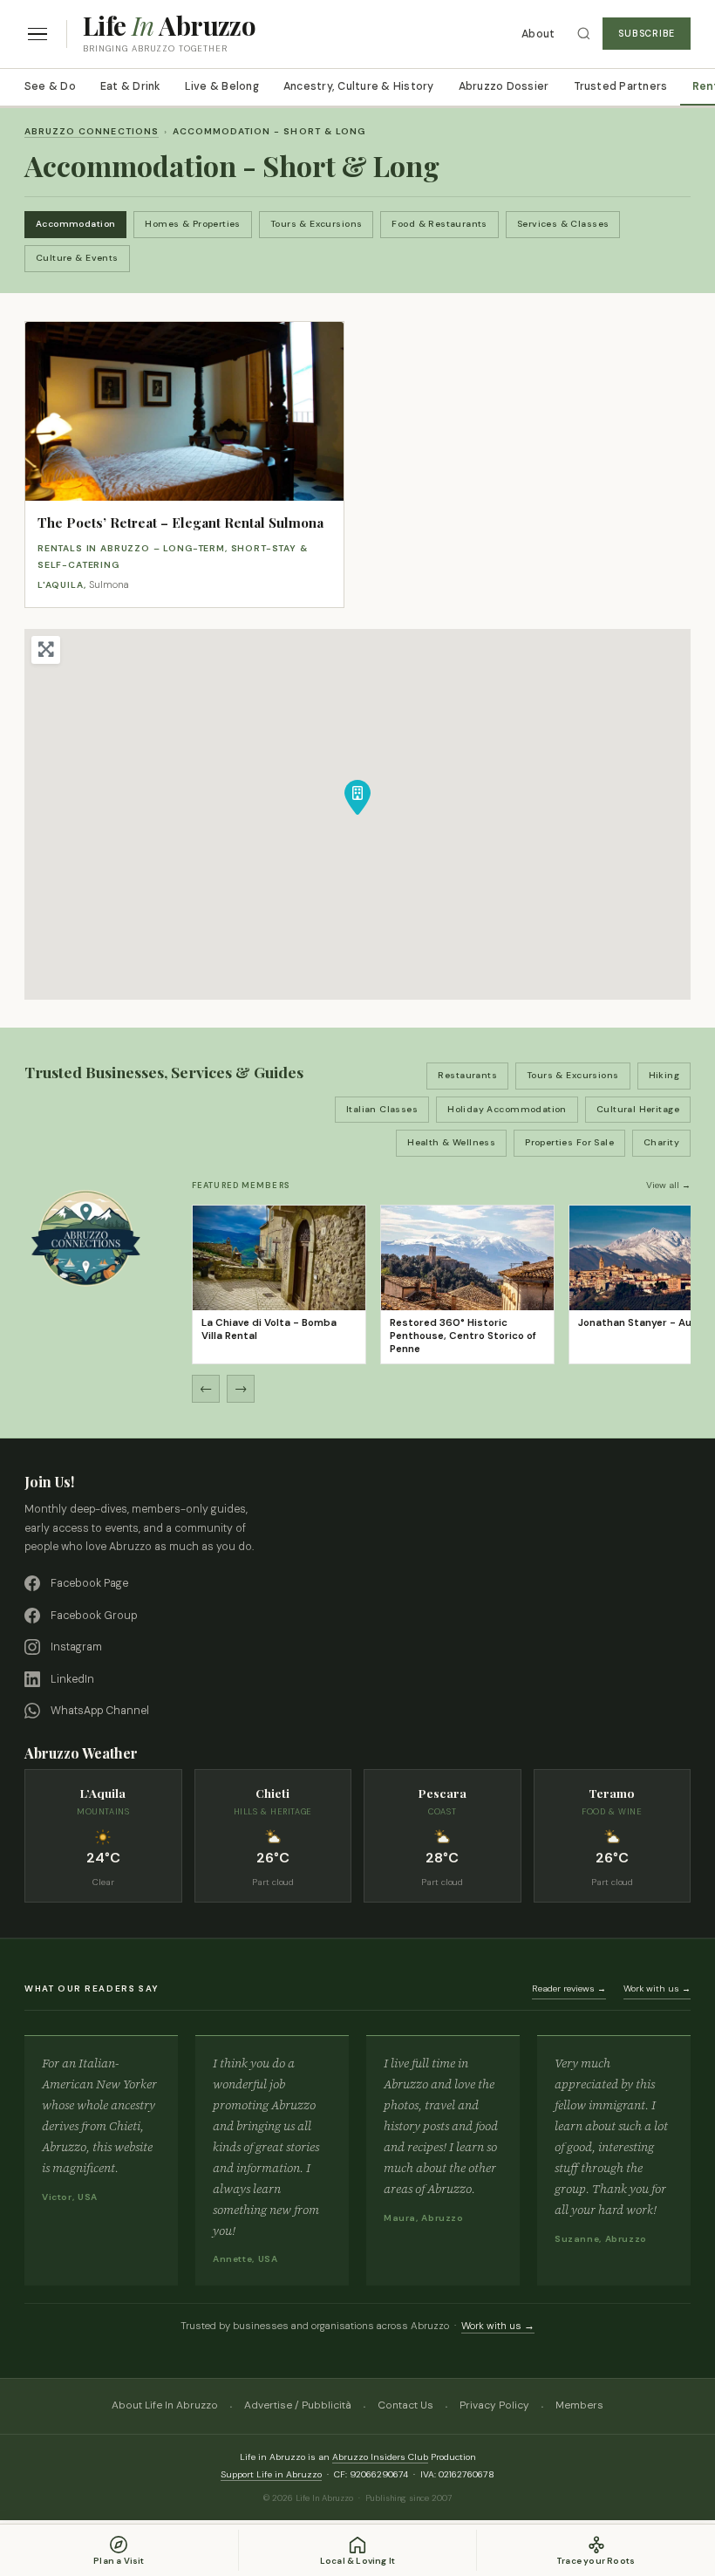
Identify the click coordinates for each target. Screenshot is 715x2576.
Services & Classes (563, 224)
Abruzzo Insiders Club (380, 2457)
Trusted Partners (621, 86)
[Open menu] (37, 34)
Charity (661, 1142)
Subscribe (647, 34)
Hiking (664, 1075)
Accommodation (75, 224)
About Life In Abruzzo (165, 2405)
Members (579, 2405)
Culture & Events (77, 258)
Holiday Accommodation (507, 1109)
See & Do (50, 86)
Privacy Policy (494, 2405)
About (538, 34)
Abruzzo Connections (92, 131)
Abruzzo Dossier (504, 86)
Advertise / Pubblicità (298, 2405)
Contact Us (405, 2405)
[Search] (584, 34)
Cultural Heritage (638, 1109)
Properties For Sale (569, 1142)
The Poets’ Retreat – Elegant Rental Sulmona (180, 523)
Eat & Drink (130, 86)
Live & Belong (222, 86)
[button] (357, 797)
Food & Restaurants (439, 224)
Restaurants (467, 1075)
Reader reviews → (569, 1988)
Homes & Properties (193, 224)
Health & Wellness (451, 1142)
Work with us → (657, 1988)
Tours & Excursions (317, 224)
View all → (668, 1185)
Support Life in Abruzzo (271, 2474)
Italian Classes (382, 1109)
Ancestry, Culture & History (359, 86)
